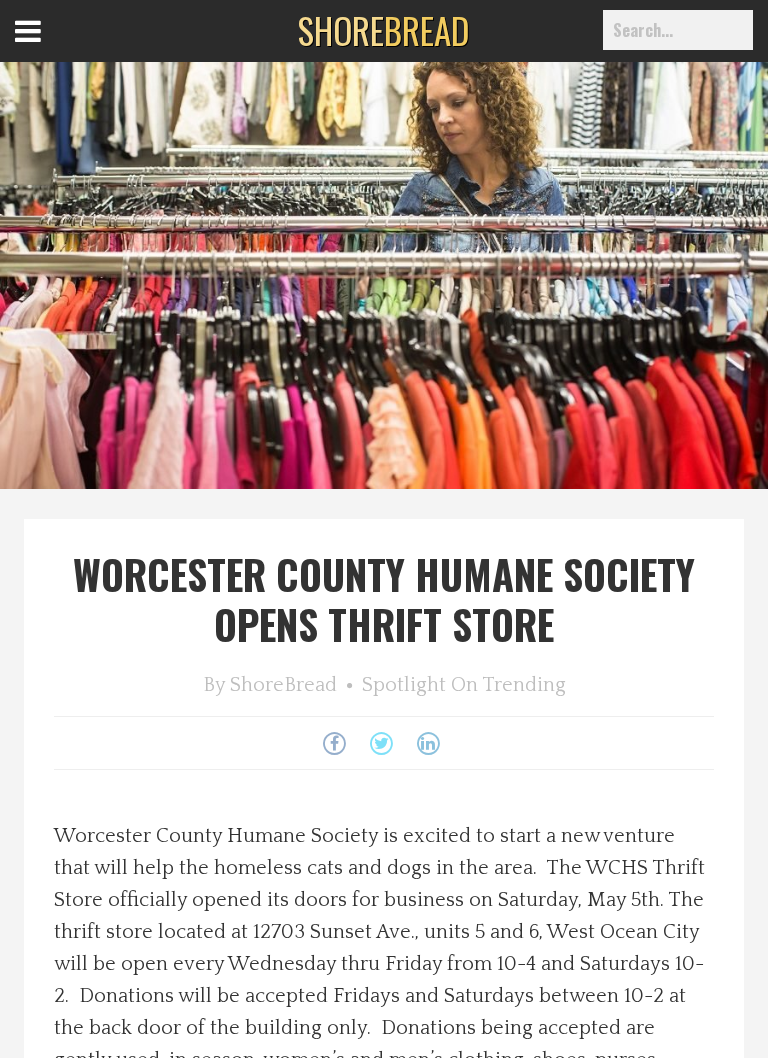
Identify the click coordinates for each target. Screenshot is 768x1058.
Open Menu (52, 49)
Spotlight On (420, 685)
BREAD (383, 30)
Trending (524, 685)
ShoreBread (283, 685)
